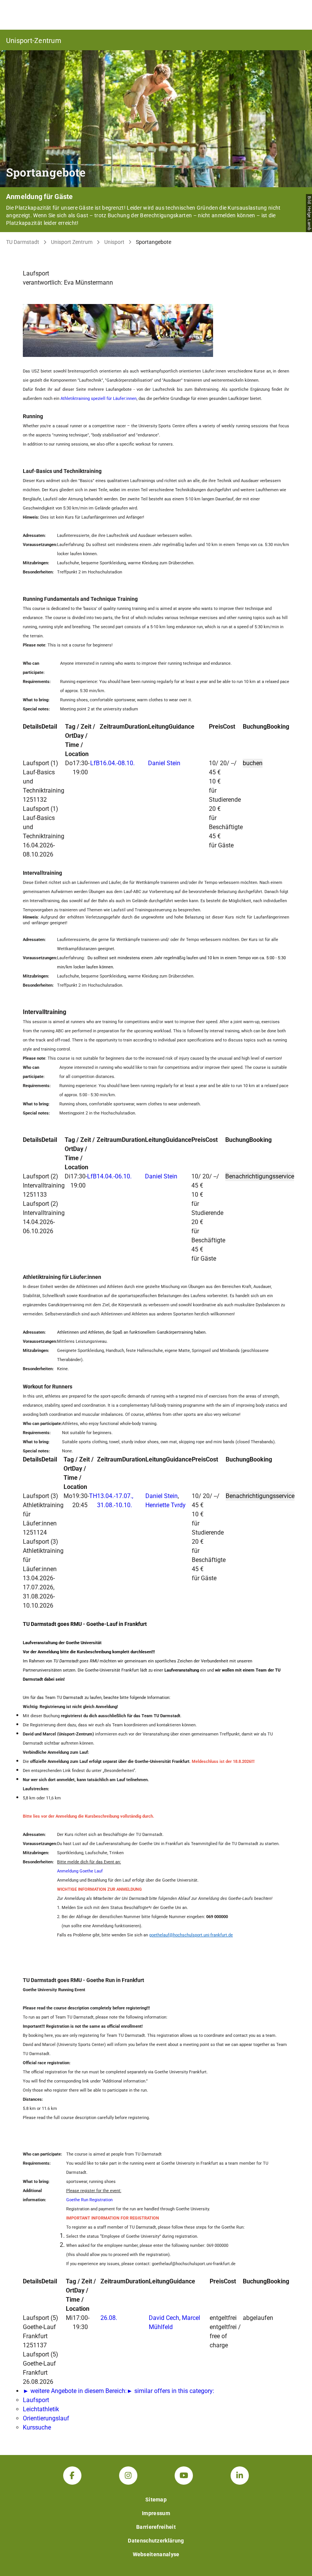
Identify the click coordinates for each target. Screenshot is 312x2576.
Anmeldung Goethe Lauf (80, 1871)
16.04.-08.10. (117, 763)
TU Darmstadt (23, 242)
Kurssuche (37, 2427)
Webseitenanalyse (156, 2554)
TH (93, 1496)
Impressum (156, 2513)
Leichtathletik (41, 2409)
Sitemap (156, 2500)
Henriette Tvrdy (166, 1505)
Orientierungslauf (46, 2418)
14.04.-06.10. (114, 1176)
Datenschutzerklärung (156, 2541)
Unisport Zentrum (72, 242)
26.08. (109, 2318)
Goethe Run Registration (89, 2200)
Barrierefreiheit (156, 2527)
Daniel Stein (164, 763)
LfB (95, 763)
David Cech (164, 2318)
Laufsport (36, 2400)
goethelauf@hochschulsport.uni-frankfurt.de (191, 1935)
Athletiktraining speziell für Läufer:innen (99, 399)
